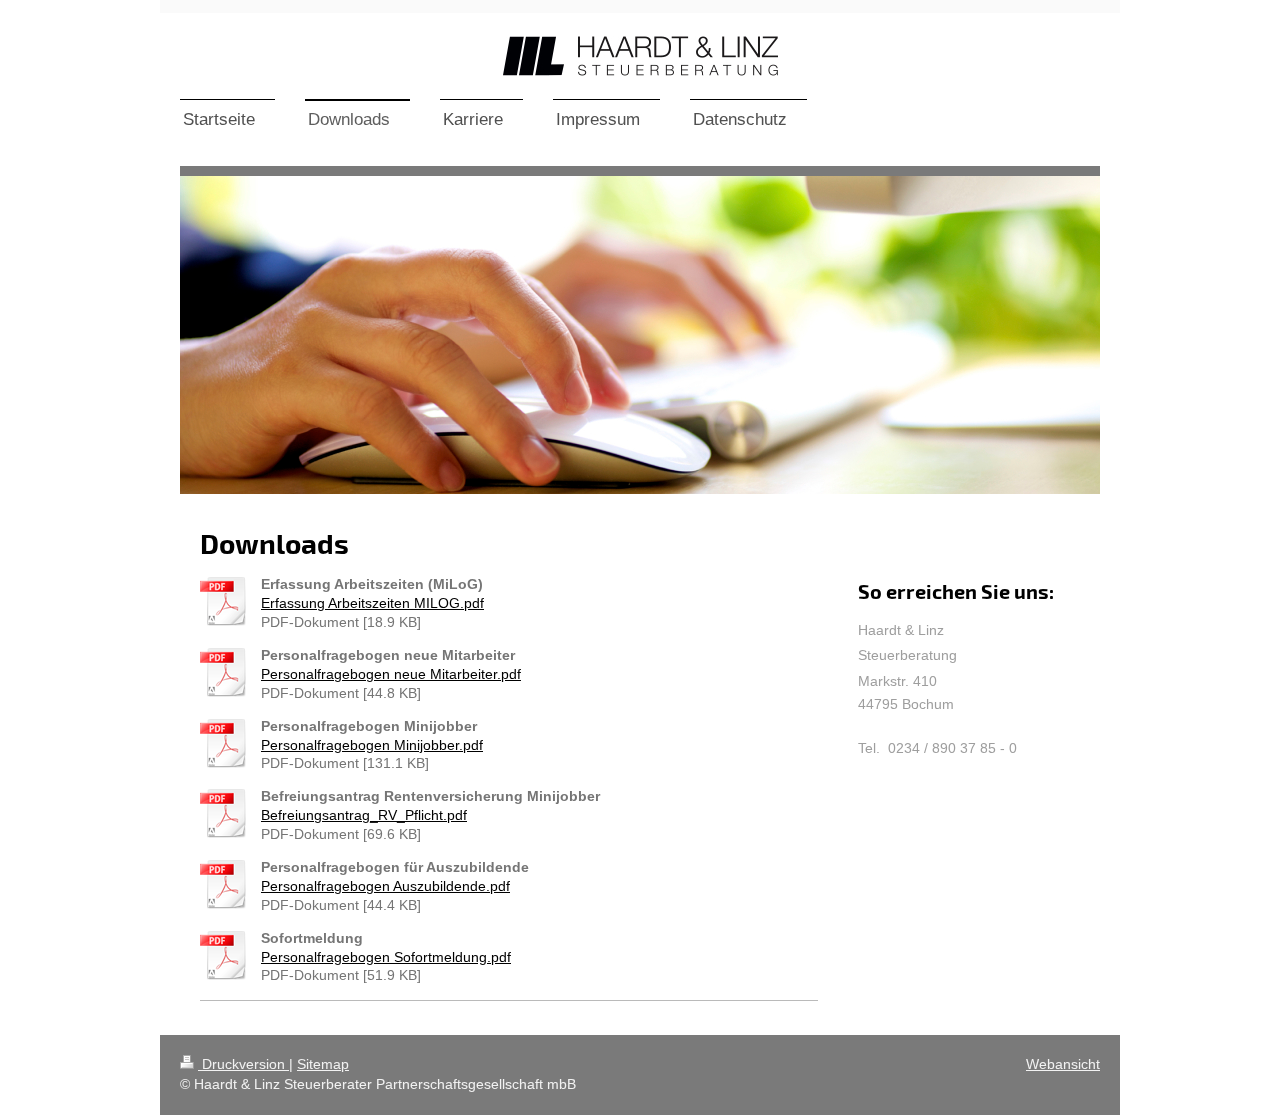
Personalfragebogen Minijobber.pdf (372, 745)
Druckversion (243, 1064)
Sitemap (323, 1064)
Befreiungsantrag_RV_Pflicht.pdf (364, 815)
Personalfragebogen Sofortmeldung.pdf (386, 957)
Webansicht (1063, 1064)
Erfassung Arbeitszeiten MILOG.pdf (372, 603)
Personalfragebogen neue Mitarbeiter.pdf (391, 674)
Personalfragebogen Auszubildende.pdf (385, 886)
